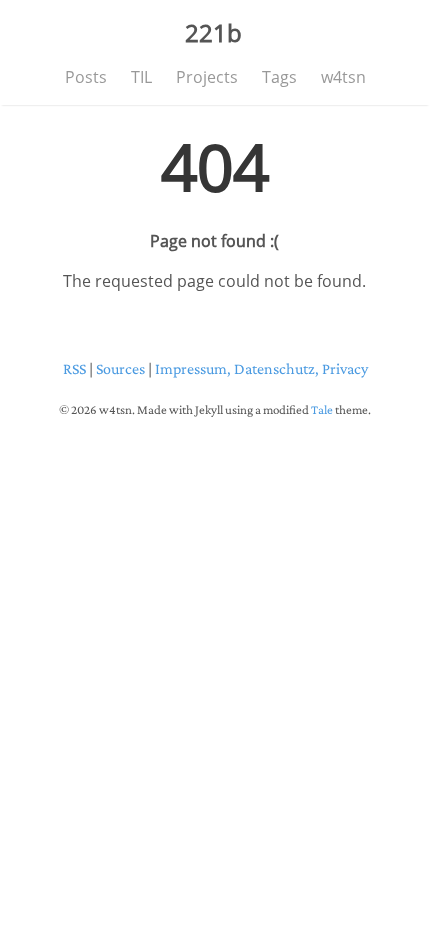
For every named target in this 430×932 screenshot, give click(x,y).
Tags (279, 77)
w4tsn (343, 77)
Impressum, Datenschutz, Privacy (261, 368)
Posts (86, 77)
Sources (120, 368)
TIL (141, 77)
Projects (207, 77)
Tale (322, 410)
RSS (74, 368)
